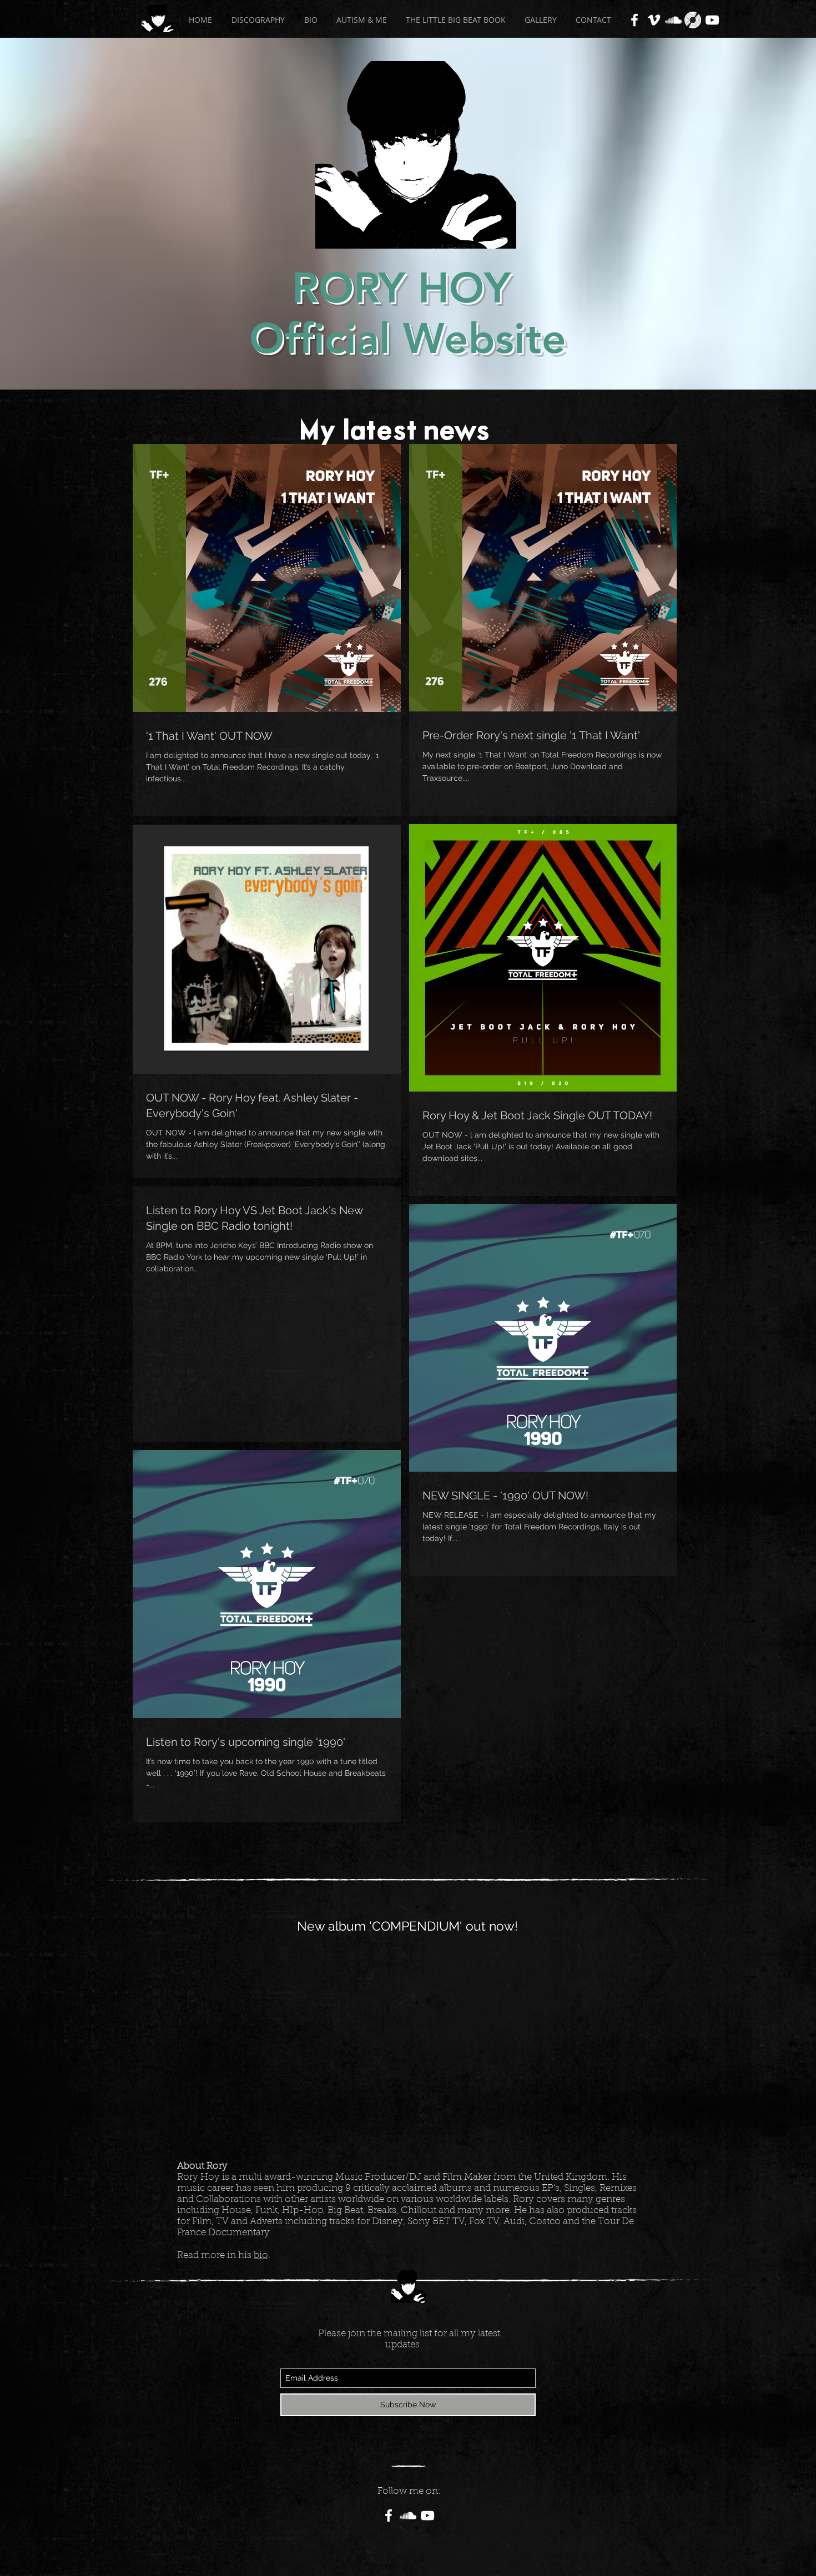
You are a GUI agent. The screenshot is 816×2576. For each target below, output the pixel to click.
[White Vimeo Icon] (654, 20)
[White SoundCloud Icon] (673, 20)
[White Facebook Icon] (634, 20)
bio (261, 2256)
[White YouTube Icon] (712, 20)
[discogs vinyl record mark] (693, 20)
